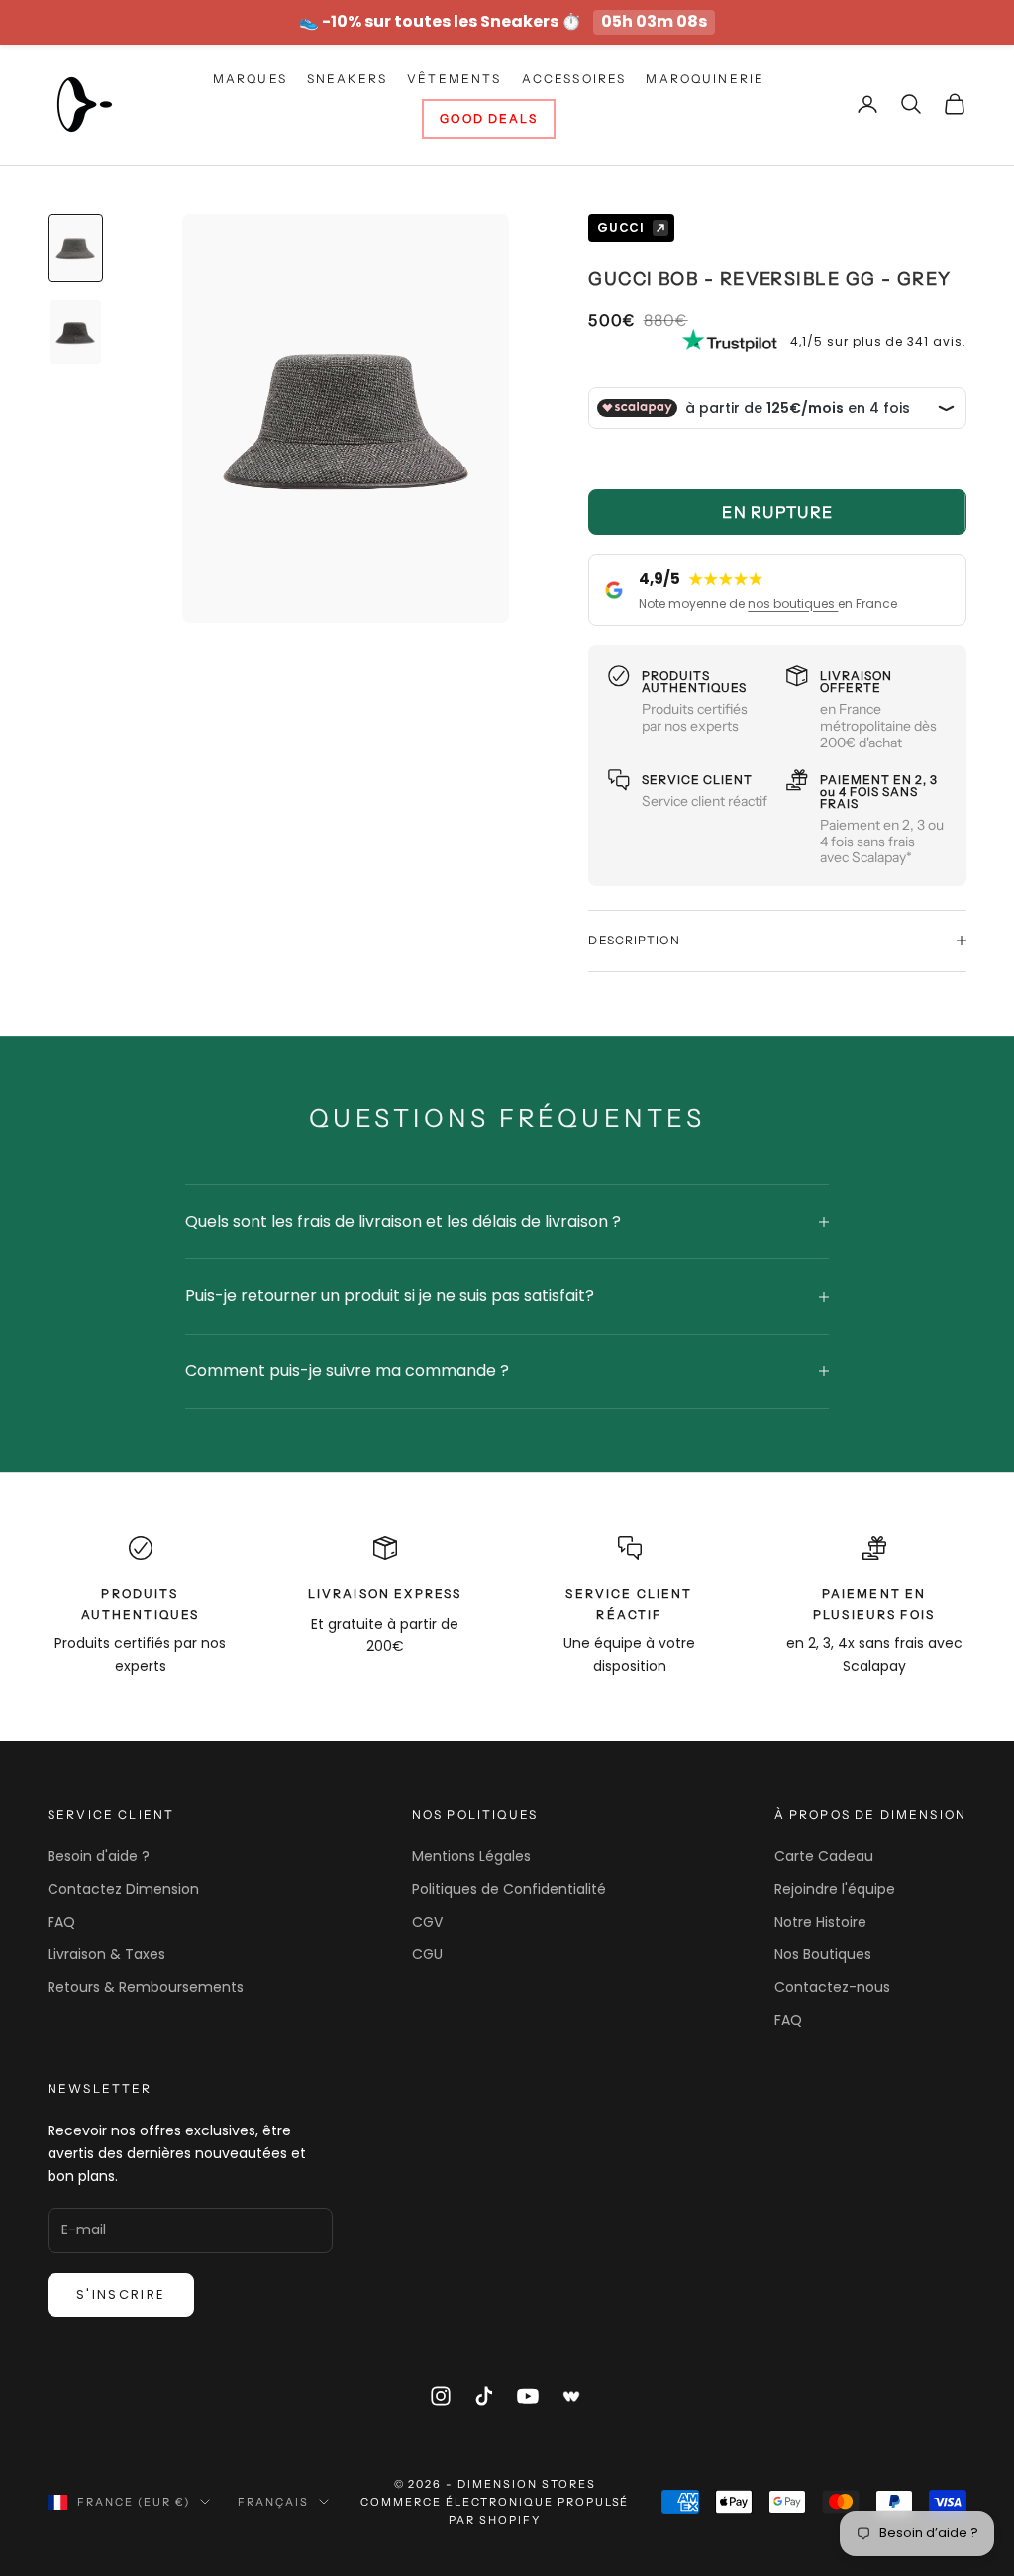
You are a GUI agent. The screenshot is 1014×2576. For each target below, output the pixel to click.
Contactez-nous (832, 1987)
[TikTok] (484, 2396)
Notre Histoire (820, 1922)
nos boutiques (793, 603)
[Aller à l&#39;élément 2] (75, 332)
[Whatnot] (572, 2396)
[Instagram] (441, 2396)
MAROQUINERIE (705, 79)
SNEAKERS (347, 79)
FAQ (61, 1922)
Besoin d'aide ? (99, 1856)
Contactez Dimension (123, 1889)
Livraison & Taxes (106, 1954)
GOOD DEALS (489, 118)
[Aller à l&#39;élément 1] (75, 248)
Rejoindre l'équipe (835, 1889)
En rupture (777, 512)
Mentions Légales (471, 1856)
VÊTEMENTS (454, 79)
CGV (427, 1922)
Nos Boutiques (823, 1954)
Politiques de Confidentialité (509, 1889)
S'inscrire (121, 2294)
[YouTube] (528, 2396)
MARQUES (250, 79)
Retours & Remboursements (146, 1987)
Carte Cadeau (824, 1856)
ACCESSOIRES (574, 79)
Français (273, 2502)
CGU (427, 1954)
